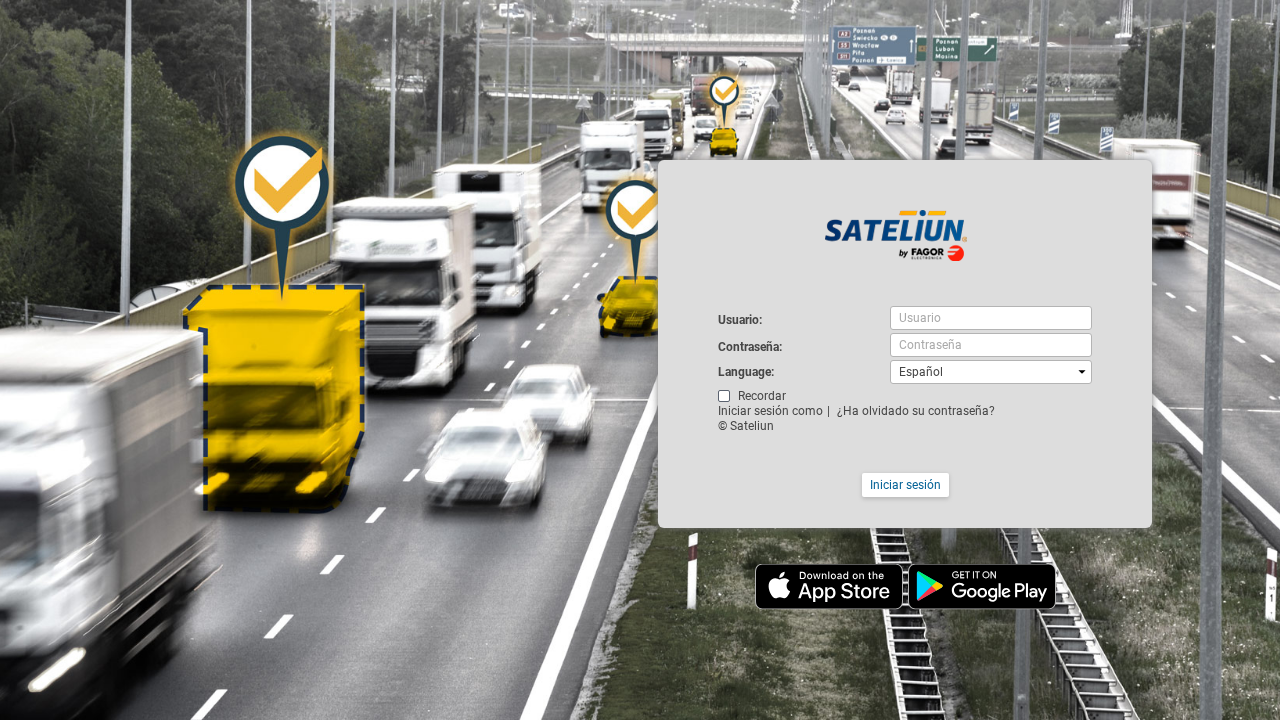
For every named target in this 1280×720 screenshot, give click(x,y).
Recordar (762, 396)
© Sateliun (746, 426)
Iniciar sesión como (770, 411)
